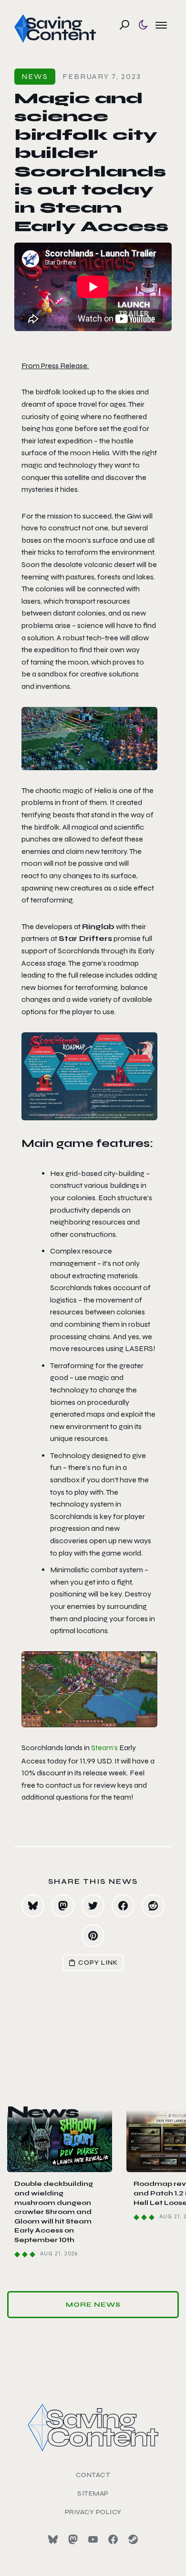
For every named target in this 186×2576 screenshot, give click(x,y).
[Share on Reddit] (153, 1906)
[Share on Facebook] (123, 1906)
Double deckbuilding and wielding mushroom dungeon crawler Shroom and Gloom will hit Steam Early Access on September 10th (54, 2212)
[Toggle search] (124, 25)
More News (93, 2305)
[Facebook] (113, 2539)
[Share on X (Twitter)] (93, 1906)
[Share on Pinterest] (93, 1936)
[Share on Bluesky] (33, 1906)
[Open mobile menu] (161, 25)
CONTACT (93, 2475)
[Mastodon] (73, 2539)
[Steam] (133, 2539)
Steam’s (104, 1748)
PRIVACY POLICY (93, 2512)
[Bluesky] (53, 2539)
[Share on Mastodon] (63, 1906)
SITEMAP (93, 2493)
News (35, 76)
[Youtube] (93, 2539)
